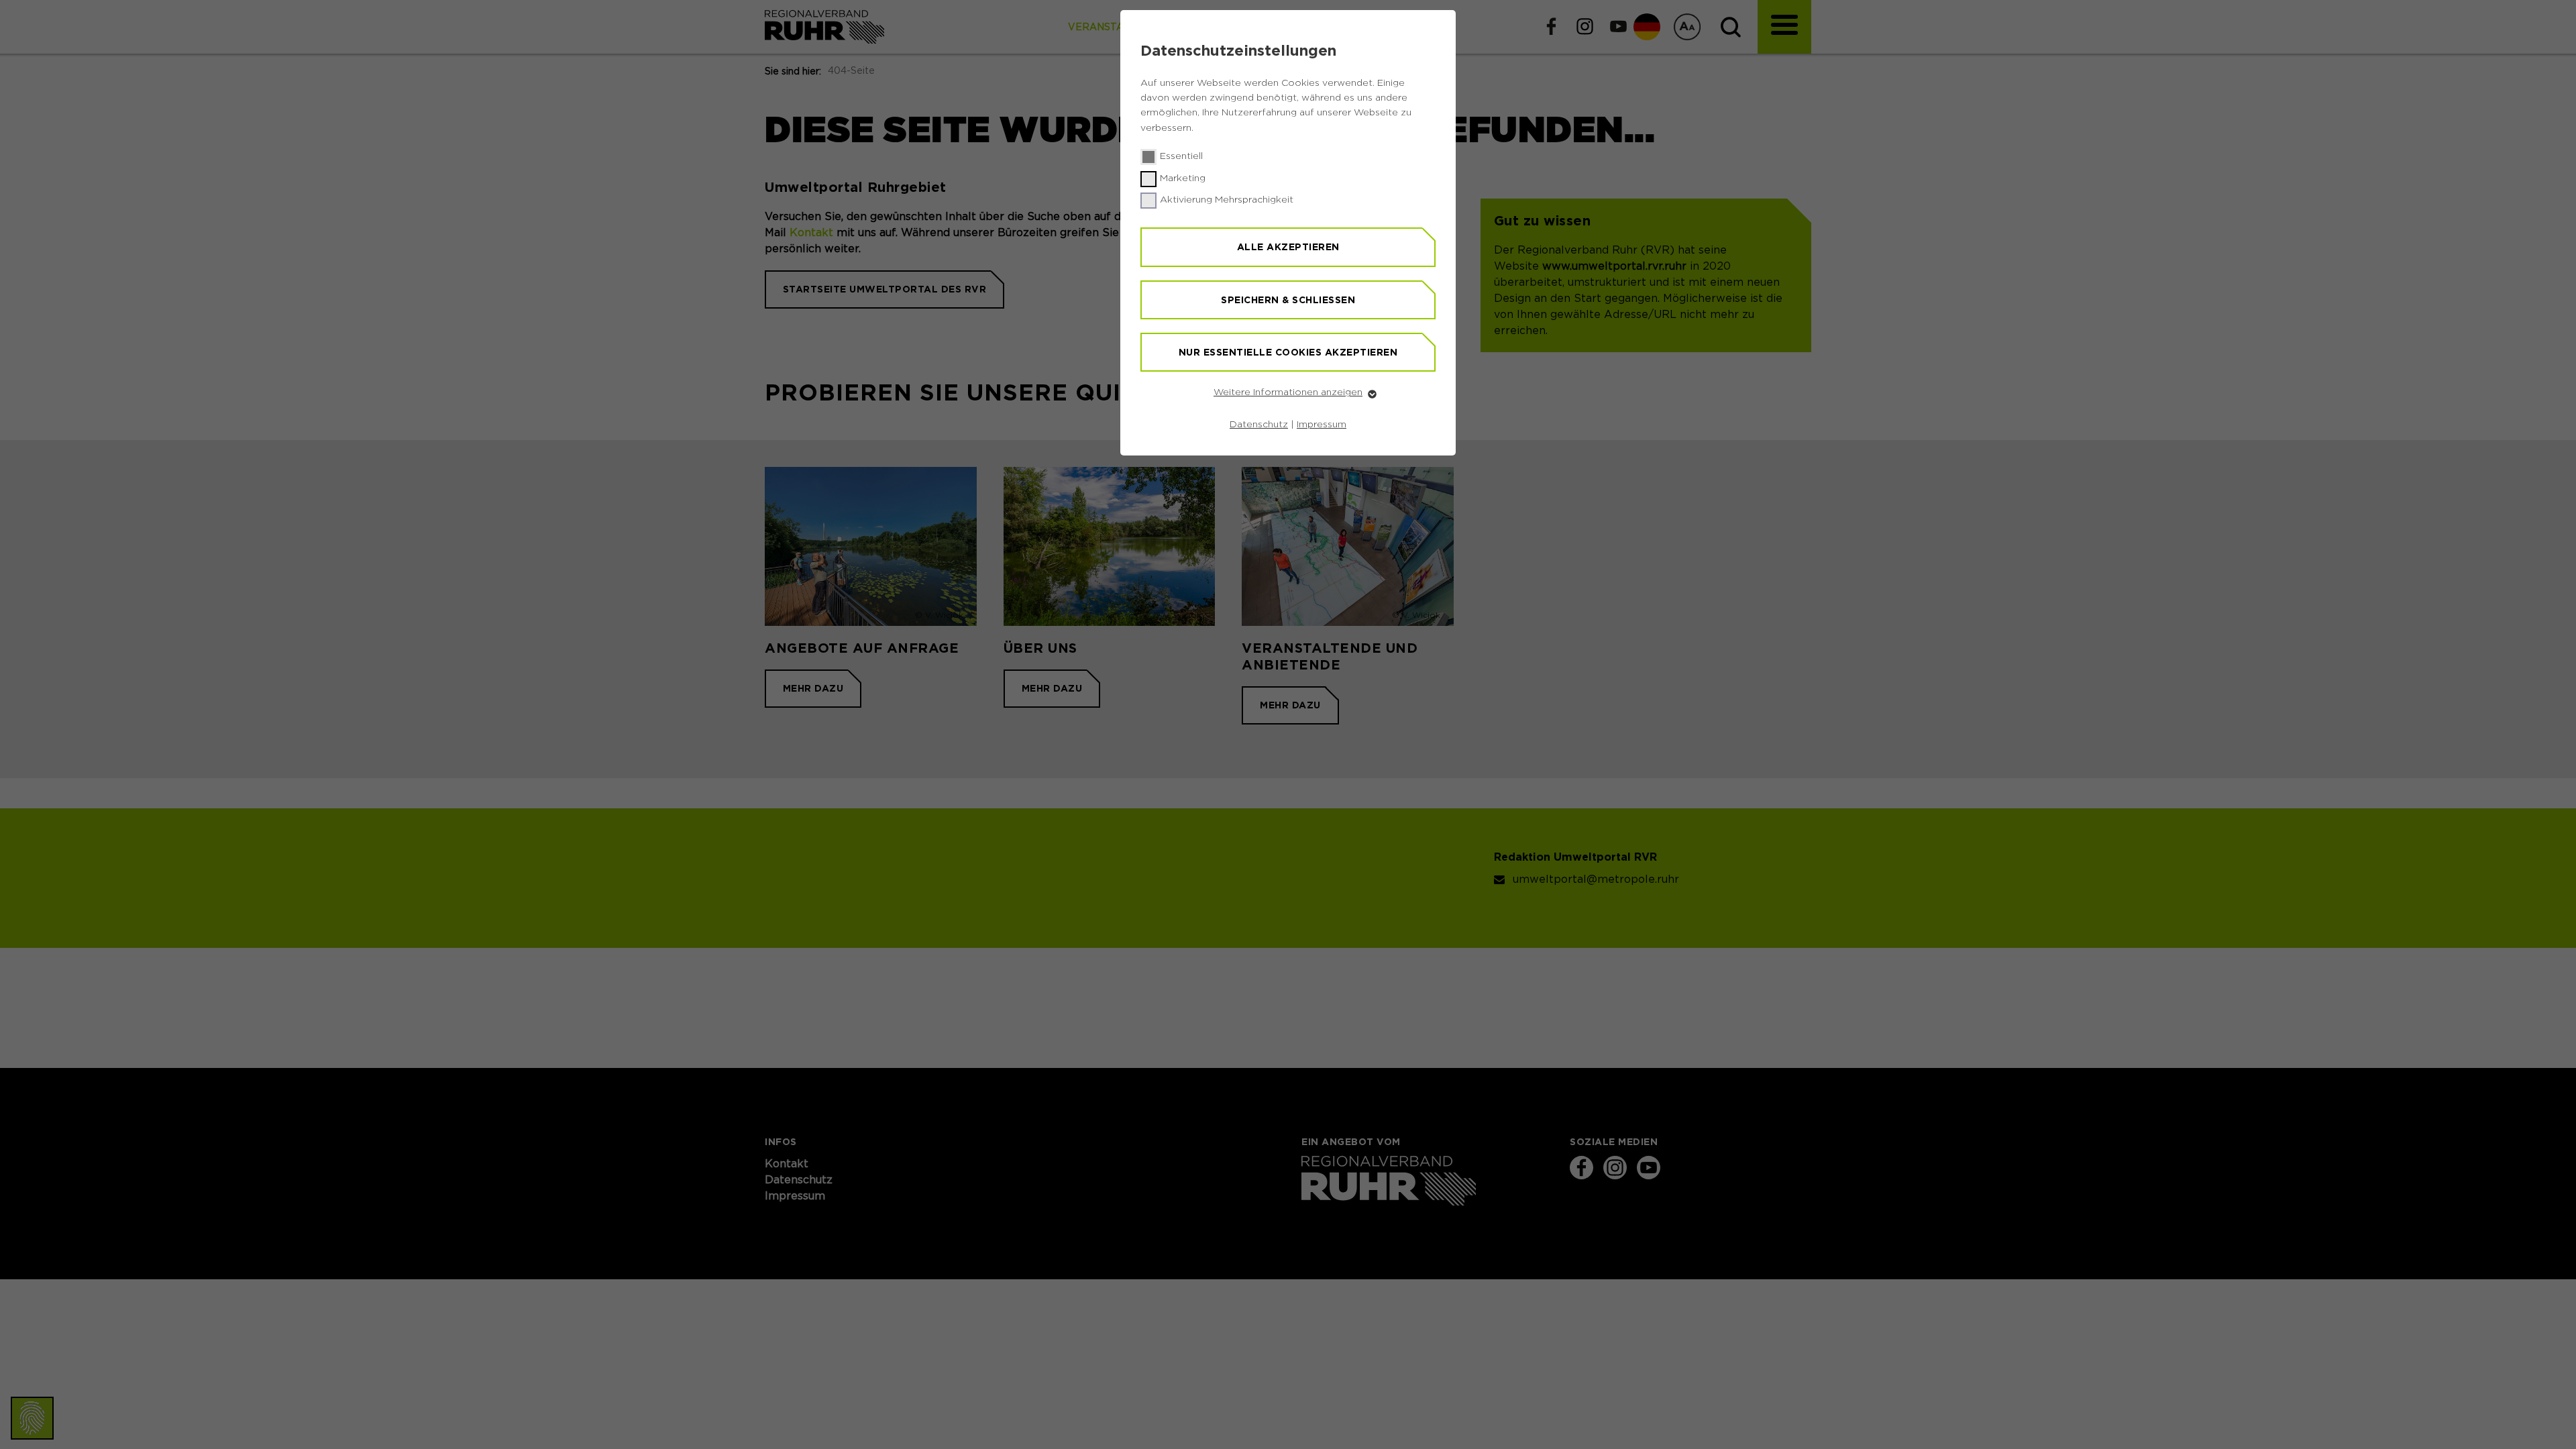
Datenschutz (1259, 425)
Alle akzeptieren (1288, 247)
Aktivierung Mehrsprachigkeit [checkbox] (1227, 200)
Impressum (1322, 425)
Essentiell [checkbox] (1181, 156)
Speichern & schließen (1288, 300)
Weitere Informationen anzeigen (1288, 392)
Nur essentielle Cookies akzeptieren (1288, 352)
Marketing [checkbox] (1183, 178)
